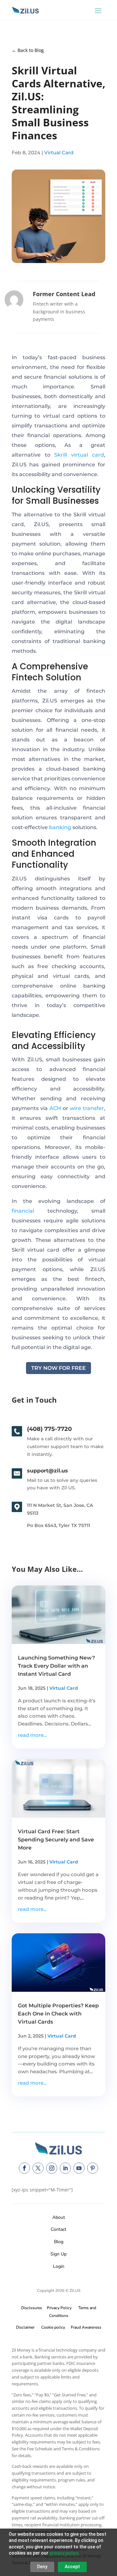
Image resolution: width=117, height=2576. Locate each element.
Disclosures (32, 2308)
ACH (55, 1108)
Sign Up (58, 2254)
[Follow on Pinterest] (93, 2168)
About (59, 2217)
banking (60, 827)
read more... (32, 1735)
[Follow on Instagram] (52, 2168)
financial (23, 1211)
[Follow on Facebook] (24, 2168)
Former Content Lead (64, 294)
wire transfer (87, 1108)
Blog (59, 2242)
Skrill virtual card (79, 455)
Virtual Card (59, 152)
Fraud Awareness (86, 2327)
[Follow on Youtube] (79, 2168)
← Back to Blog (28, 50)
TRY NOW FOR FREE (58, 1368)
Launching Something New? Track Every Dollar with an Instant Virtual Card (56, 1666)
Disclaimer (25, 2327)
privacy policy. (64, 2553)
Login (59, 2266)
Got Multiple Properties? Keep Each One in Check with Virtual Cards (58, 2014)
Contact (58, 2229)
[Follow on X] (38, 2168)
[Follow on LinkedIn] (65, 2168)
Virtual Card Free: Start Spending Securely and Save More (56, 1840)
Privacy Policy (58, 2308)
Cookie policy (53, 2327)
